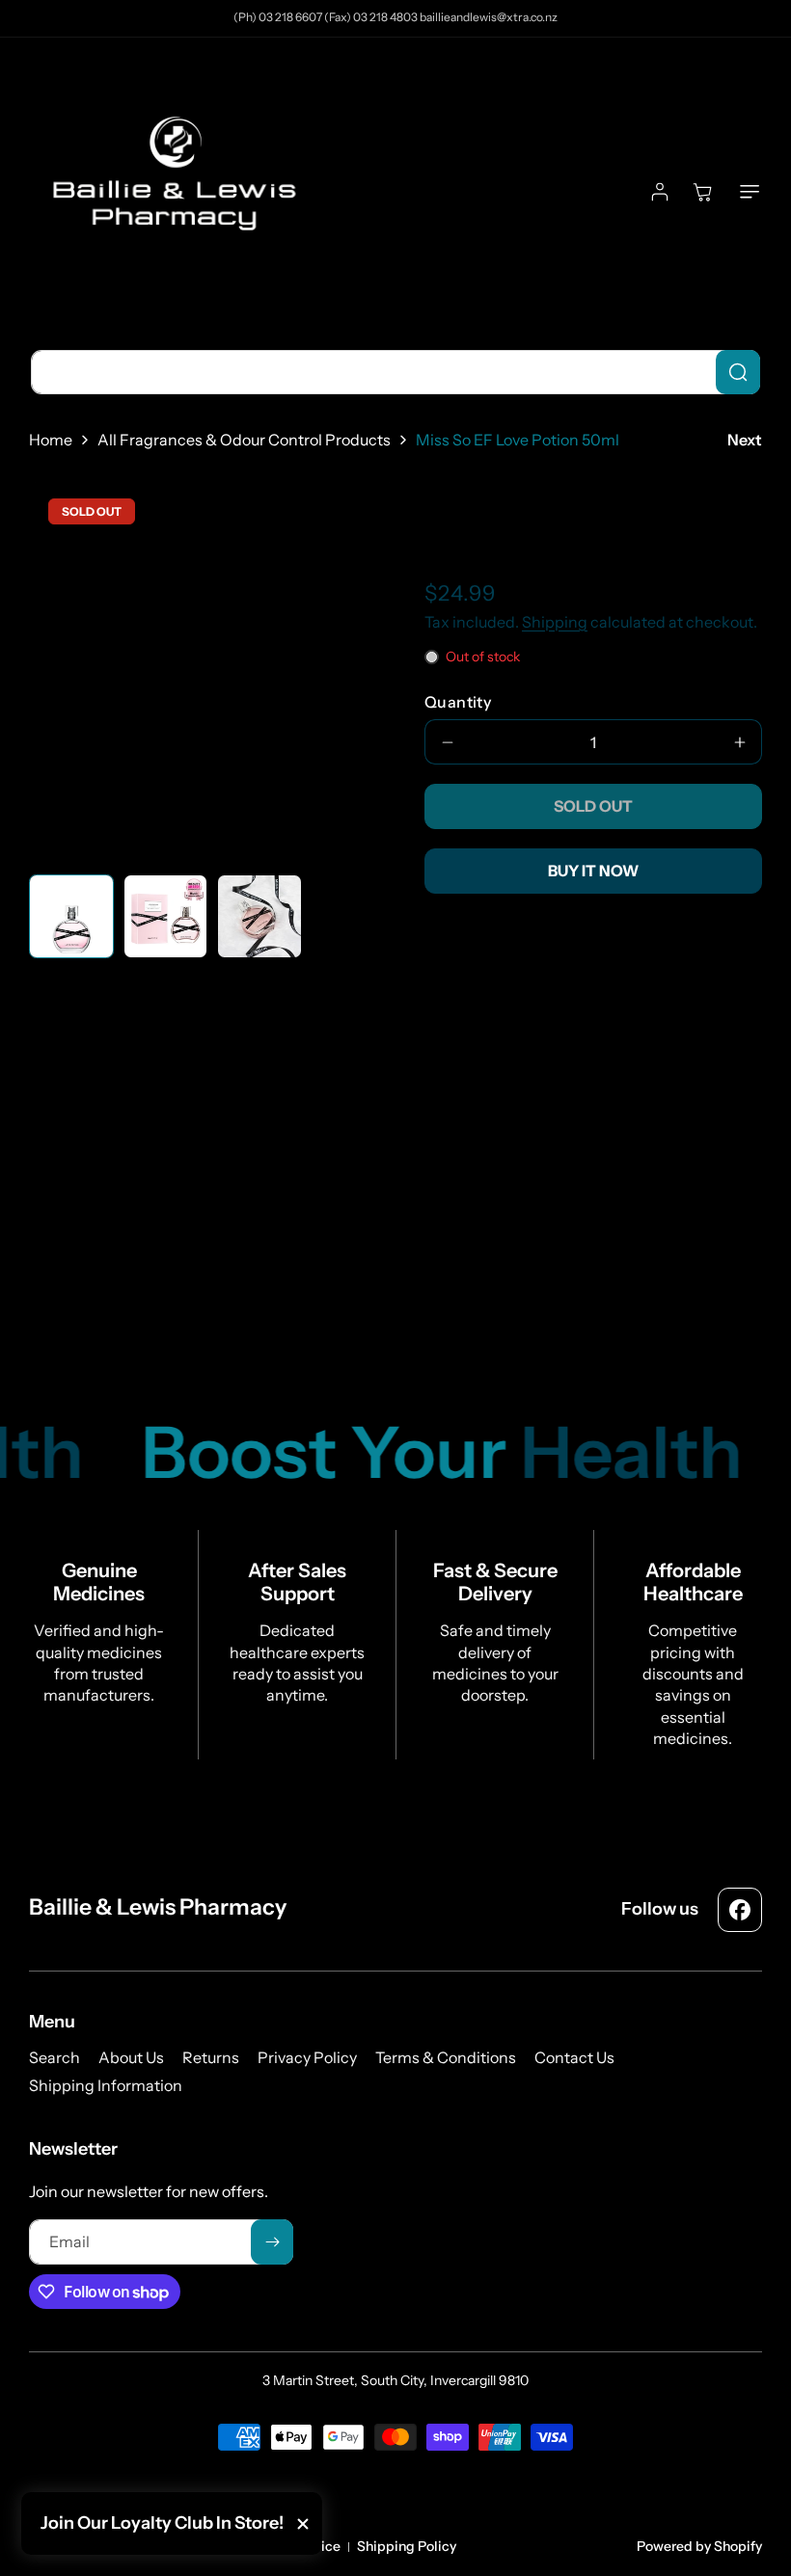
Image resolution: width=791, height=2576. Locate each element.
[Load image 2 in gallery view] (166, 917)
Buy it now (593, 871)
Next (745, 440)
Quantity (458, 702)
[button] (746, 192)
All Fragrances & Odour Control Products (244, 440)
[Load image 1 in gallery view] (71, 917)
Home (51, 440)
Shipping (555, 622)
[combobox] (395, 372)
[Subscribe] (272, 2242)
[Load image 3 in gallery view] (259, 917)
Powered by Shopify (699, 2546)
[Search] (738, 372)
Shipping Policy (407, 2546)
